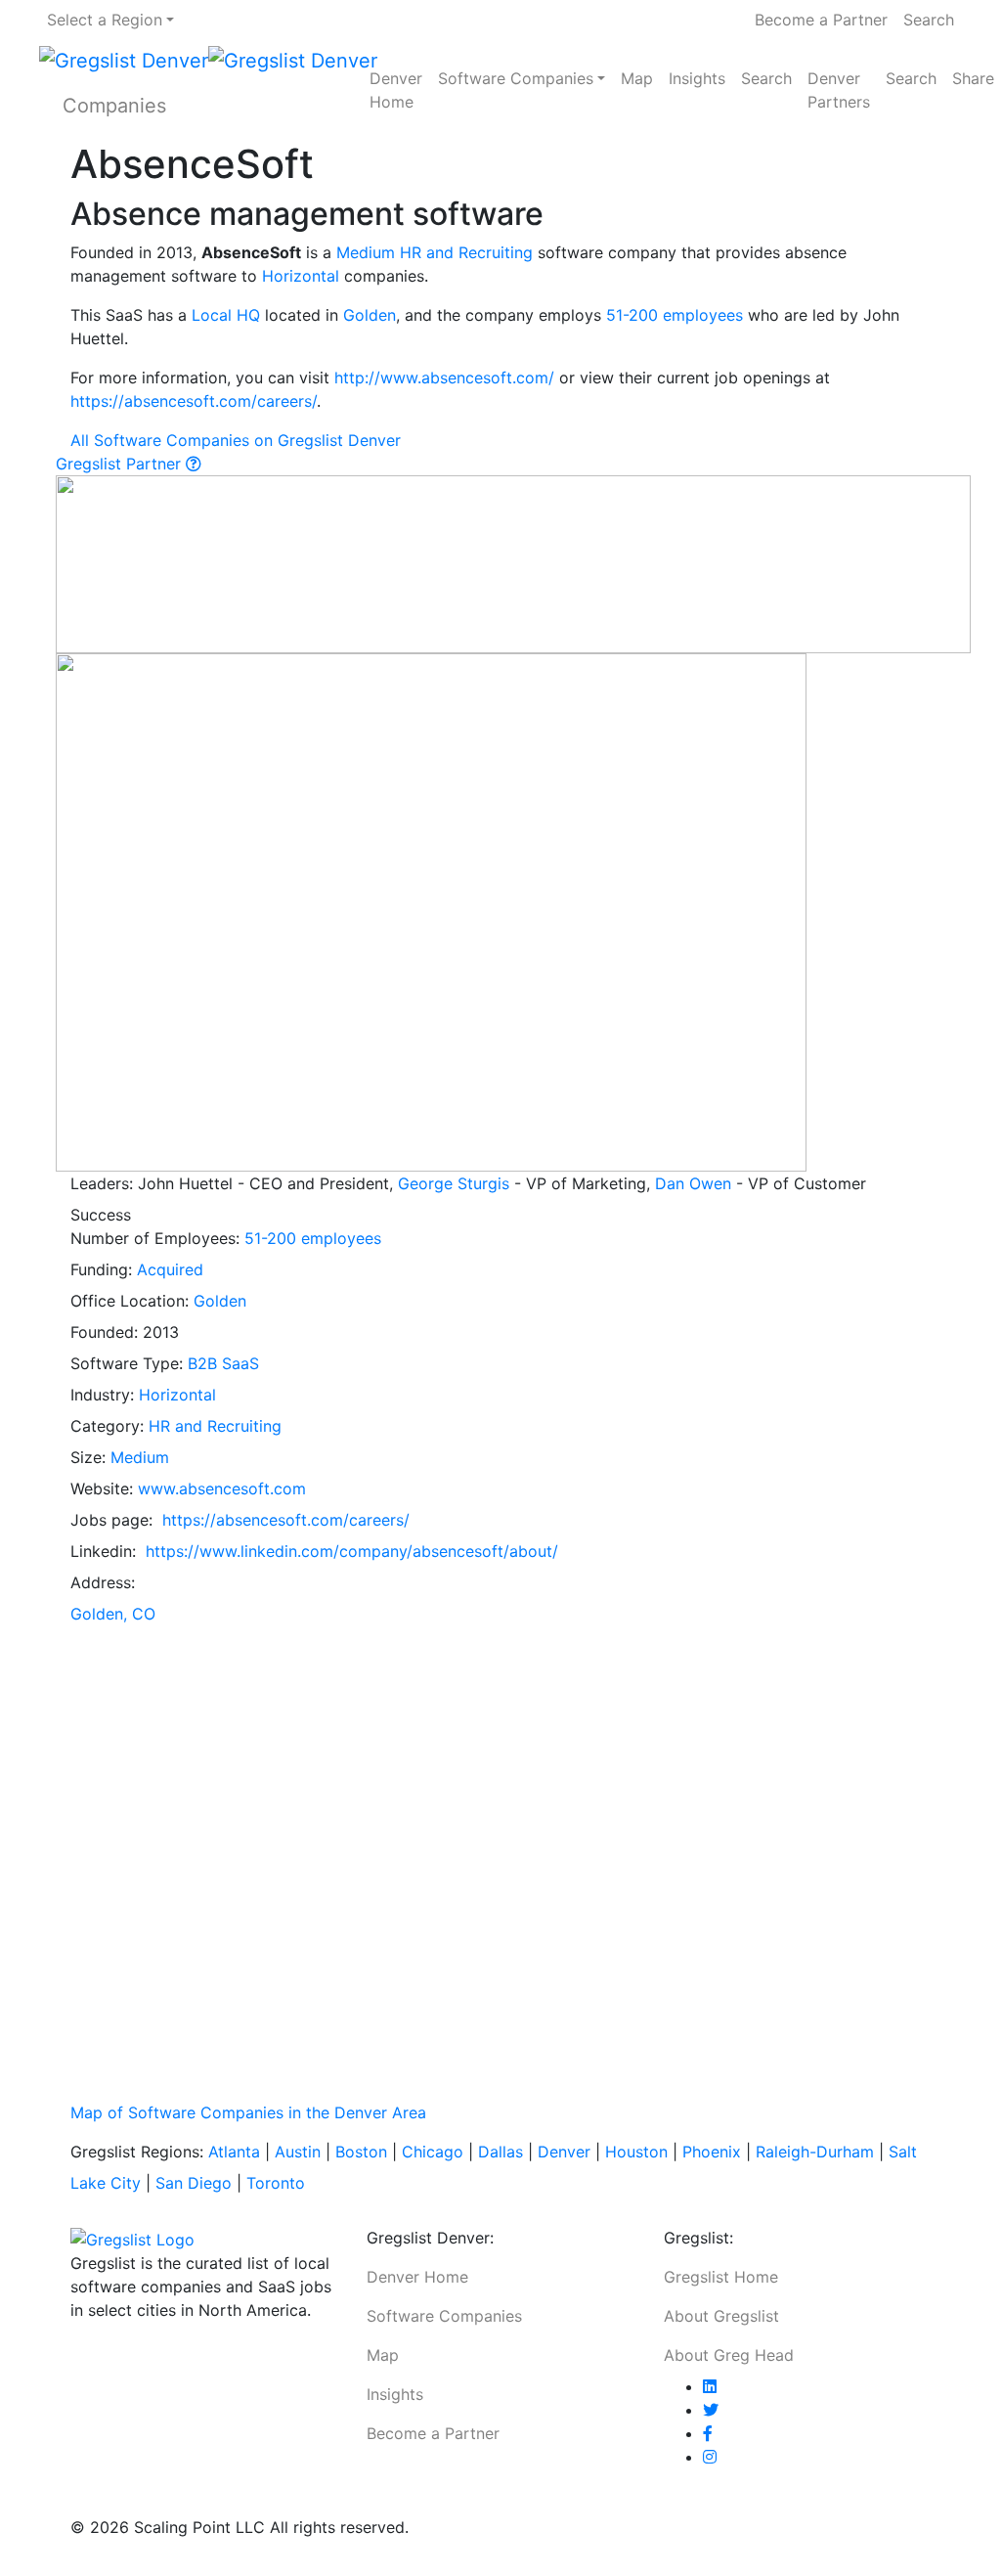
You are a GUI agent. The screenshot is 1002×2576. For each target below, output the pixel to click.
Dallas (501, 2152)
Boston (361, 2152)
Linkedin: (106, 1551)
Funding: (104, 1269)
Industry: (105, 1395)
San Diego (194, 2183)
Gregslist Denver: (430, 2238)
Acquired (170, 1269)
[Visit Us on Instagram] (710, 2457)
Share (973, 78)
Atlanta (234, 2152)
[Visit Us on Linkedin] (710, 2386)
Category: (109, 1426)
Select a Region (105, 20)
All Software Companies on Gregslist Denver (236, 440)
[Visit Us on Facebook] (708, 2433)
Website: (104, 1488)
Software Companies (516, 78)
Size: (90, 1457)
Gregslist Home (721, 2277)
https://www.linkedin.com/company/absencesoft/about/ (352, 1551)
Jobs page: (114, 1520)
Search (929, 20)
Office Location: (132, 1301)
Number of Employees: (157, 1238)
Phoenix (712, 2152)
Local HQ (226, 315)
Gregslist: (698, 2238)
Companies (114, 106)
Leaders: (104, 1183)
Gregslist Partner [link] (121, 464)
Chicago (433, 2152)
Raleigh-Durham (815, 2152)
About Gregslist (721, 2316)
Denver (564, 2152)
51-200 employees (675, 315)
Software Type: (129, 1363)
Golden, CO (113, 1614)
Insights (697, 78)
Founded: (107, 1332)
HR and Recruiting (466, 252)
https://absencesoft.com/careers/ (194, 401)
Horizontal (301, 276)
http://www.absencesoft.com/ (444, 378)
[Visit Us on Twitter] (711, 2410)
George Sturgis (454, 1183)
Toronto (276, 2183)
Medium (366, 252)
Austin (298, 2152)
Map (637, 78)
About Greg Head (729, 2355)
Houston (636, 2152)
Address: (105, 1582)
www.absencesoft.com (222, 1488)
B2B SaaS (223, 1363)
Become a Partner (821, 20)
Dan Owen (693, 1183)
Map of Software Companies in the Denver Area (248, 2112)
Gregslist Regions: (139, 2152)
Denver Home (396, 90)
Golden (370, 315)
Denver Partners (839, 90)
